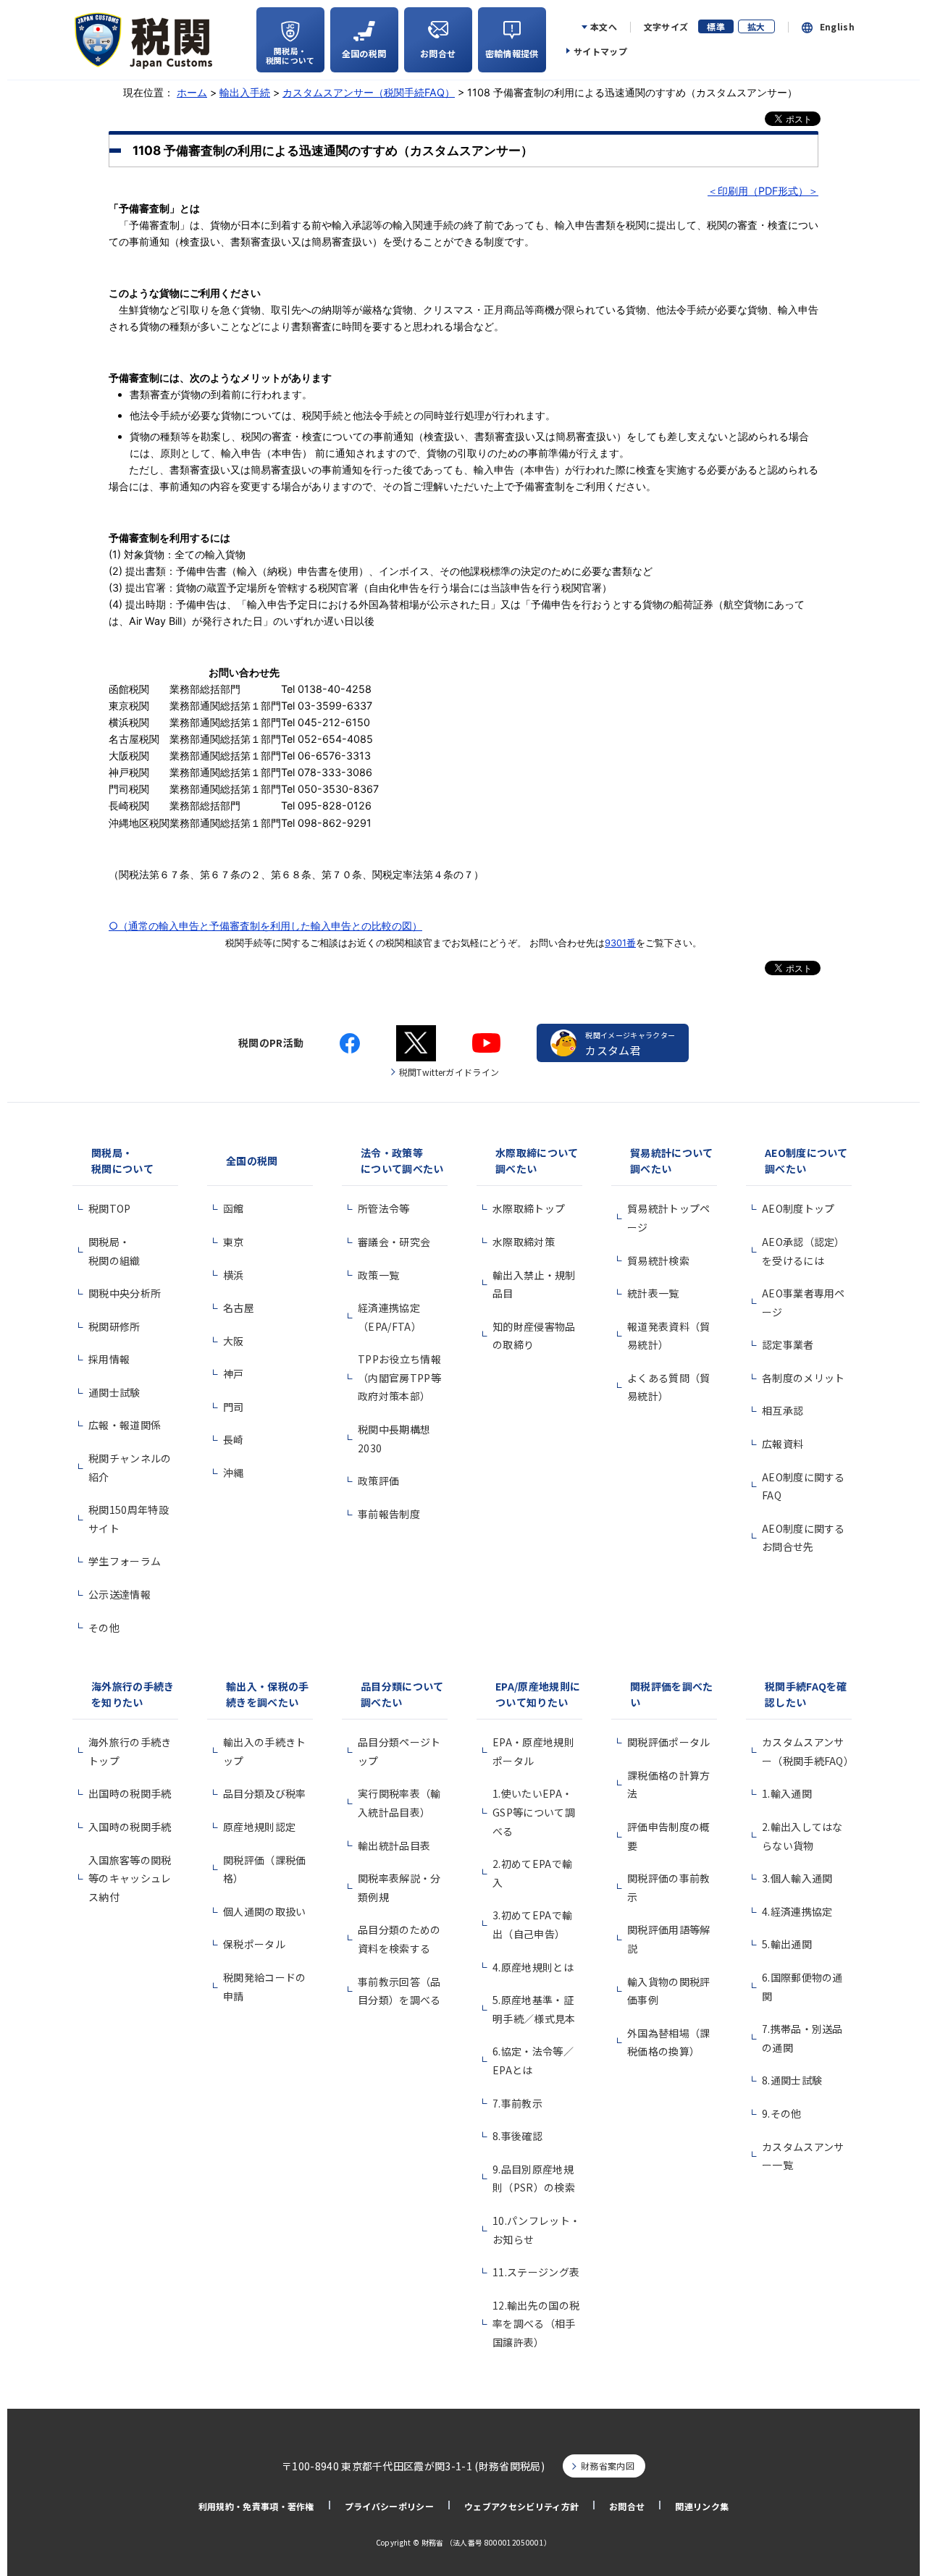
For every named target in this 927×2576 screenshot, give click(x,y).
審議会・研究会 (394, 1242)
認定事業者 (788, 1344)
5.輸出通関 (787, 1944)
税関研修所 (114, 1326)
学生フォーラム (125, 1561)
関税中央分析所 (125, 1293)
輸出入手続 (245, 92)
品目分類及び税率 (265, 1793)
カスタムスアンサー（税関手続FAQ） (369, 92)
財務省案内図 (608, 2466)
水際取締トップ (529, 1208)
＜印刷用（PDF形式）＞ (763, 191)
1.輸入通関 (787, 1793)
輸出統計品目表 (394, 1845)
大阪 (234, 1341)
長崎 (234, 1439)
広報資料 (783, 1444)
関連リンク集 (702, 2506)
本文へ (604, 27)
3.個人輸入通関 (797, 1878)
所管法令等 (384, 1208)
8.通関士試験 (792, 2080)
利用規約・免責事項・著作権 (256, 2506)
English (837, 27)
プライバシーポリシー (389, 2506)
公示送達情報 (119, 1594)
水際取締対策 (524, 1242)
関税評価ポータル (669, 1742)
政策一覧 (378, 1275)
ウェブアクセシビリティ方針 (521, 2506)
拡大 (756, 26)
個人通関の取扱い (265, 1911)
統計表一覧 (653, 1293)
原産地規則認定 (259, 1827)
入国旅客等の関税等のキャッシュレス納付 (130, 1878)
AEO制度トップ (798, 1208)
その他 (104, 1628)
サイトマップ (600, 51)
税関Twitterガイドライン (449, 1072)
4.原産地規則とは (533, 1967)
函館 (234, 1208)
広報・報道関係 (125, 1425)
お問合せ (627, 2506)
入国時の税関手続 (130, 1827)
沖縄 (234, 1473)
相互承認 (783, 1410)
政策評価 (378, 1481)
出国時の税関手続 (130, 1793)
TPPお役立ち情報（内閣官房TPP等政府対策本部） (399, 1377)
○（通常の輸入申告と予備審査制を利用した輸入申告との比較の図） (265, 926)
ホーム (192, 92)
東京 (234, 1242)
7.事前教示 (517, 2103)
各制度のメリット (804, 1378)
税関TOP (110, 1208)
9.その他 (782, 2113)
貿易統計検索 (658, 1260)
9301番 (620, 943)
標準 (716, 26)
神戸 (234, 1373)
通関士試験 (114, 1392)
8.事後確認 (517, 2136)
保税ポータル (254, 1944)
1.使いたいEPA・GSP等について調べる (534, 1812)
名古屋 (239, 1308)
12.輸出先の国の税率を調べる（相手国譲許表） (536, 2324)
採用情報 (109, 1359)
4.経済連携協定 (797, 1911)
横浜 (234, 1275)
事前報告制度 (389, 1514)
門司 (234, 1407)
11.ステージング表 (536, 2272)
